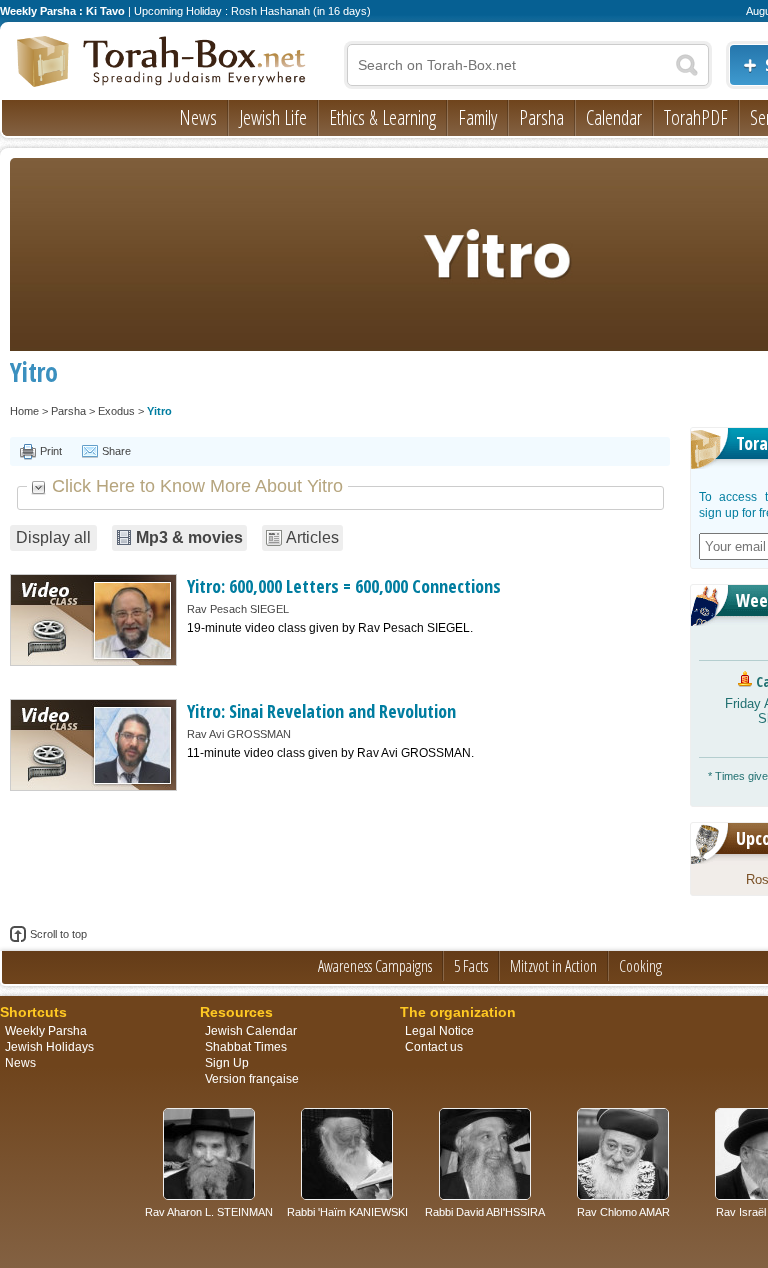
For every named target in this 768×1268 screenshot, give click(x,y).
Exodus (116, 411)
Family (477, 117)
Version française (252, 1079)
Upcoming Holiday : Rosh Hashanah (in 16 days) (252, 11)
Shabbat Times (246, 1047)
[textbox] (528, 65)
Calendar (614, 117)
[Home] (162, 63)
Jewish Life (273, 117)
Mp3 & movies (189, 537)
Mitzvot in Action (553, 966)
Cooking (640, 966)
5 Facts (471, 966)
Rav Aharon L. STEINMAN (209, 1212)
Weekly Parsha (46, 1031)
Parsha (541, 117)
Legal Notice (439, 1031)
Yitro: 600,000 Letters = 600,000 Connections (344, 586)
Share (116, 451)
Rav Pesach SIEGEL (238, 609)
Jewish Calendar (251, 1031)
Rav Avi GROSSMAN (239, 734)
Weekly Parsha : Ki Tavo (62, 11)
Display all (53, 537)
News (198, 117)
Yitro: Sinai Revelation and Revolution (321, 711)
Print (51, 451)
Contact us (434, 1047)
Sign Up (227, 1063)
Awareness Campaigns (375, 966)
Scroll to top (58, 934)
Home (24, 411)
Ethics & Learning (382, 117)
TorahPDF (696, 117)
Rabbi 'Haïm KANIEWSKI (347, 1212)
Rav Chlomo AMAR (623, 1212)
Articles (312, 537)
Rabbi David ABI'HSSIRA (485, 1212)
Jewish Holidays (49, 1047)
